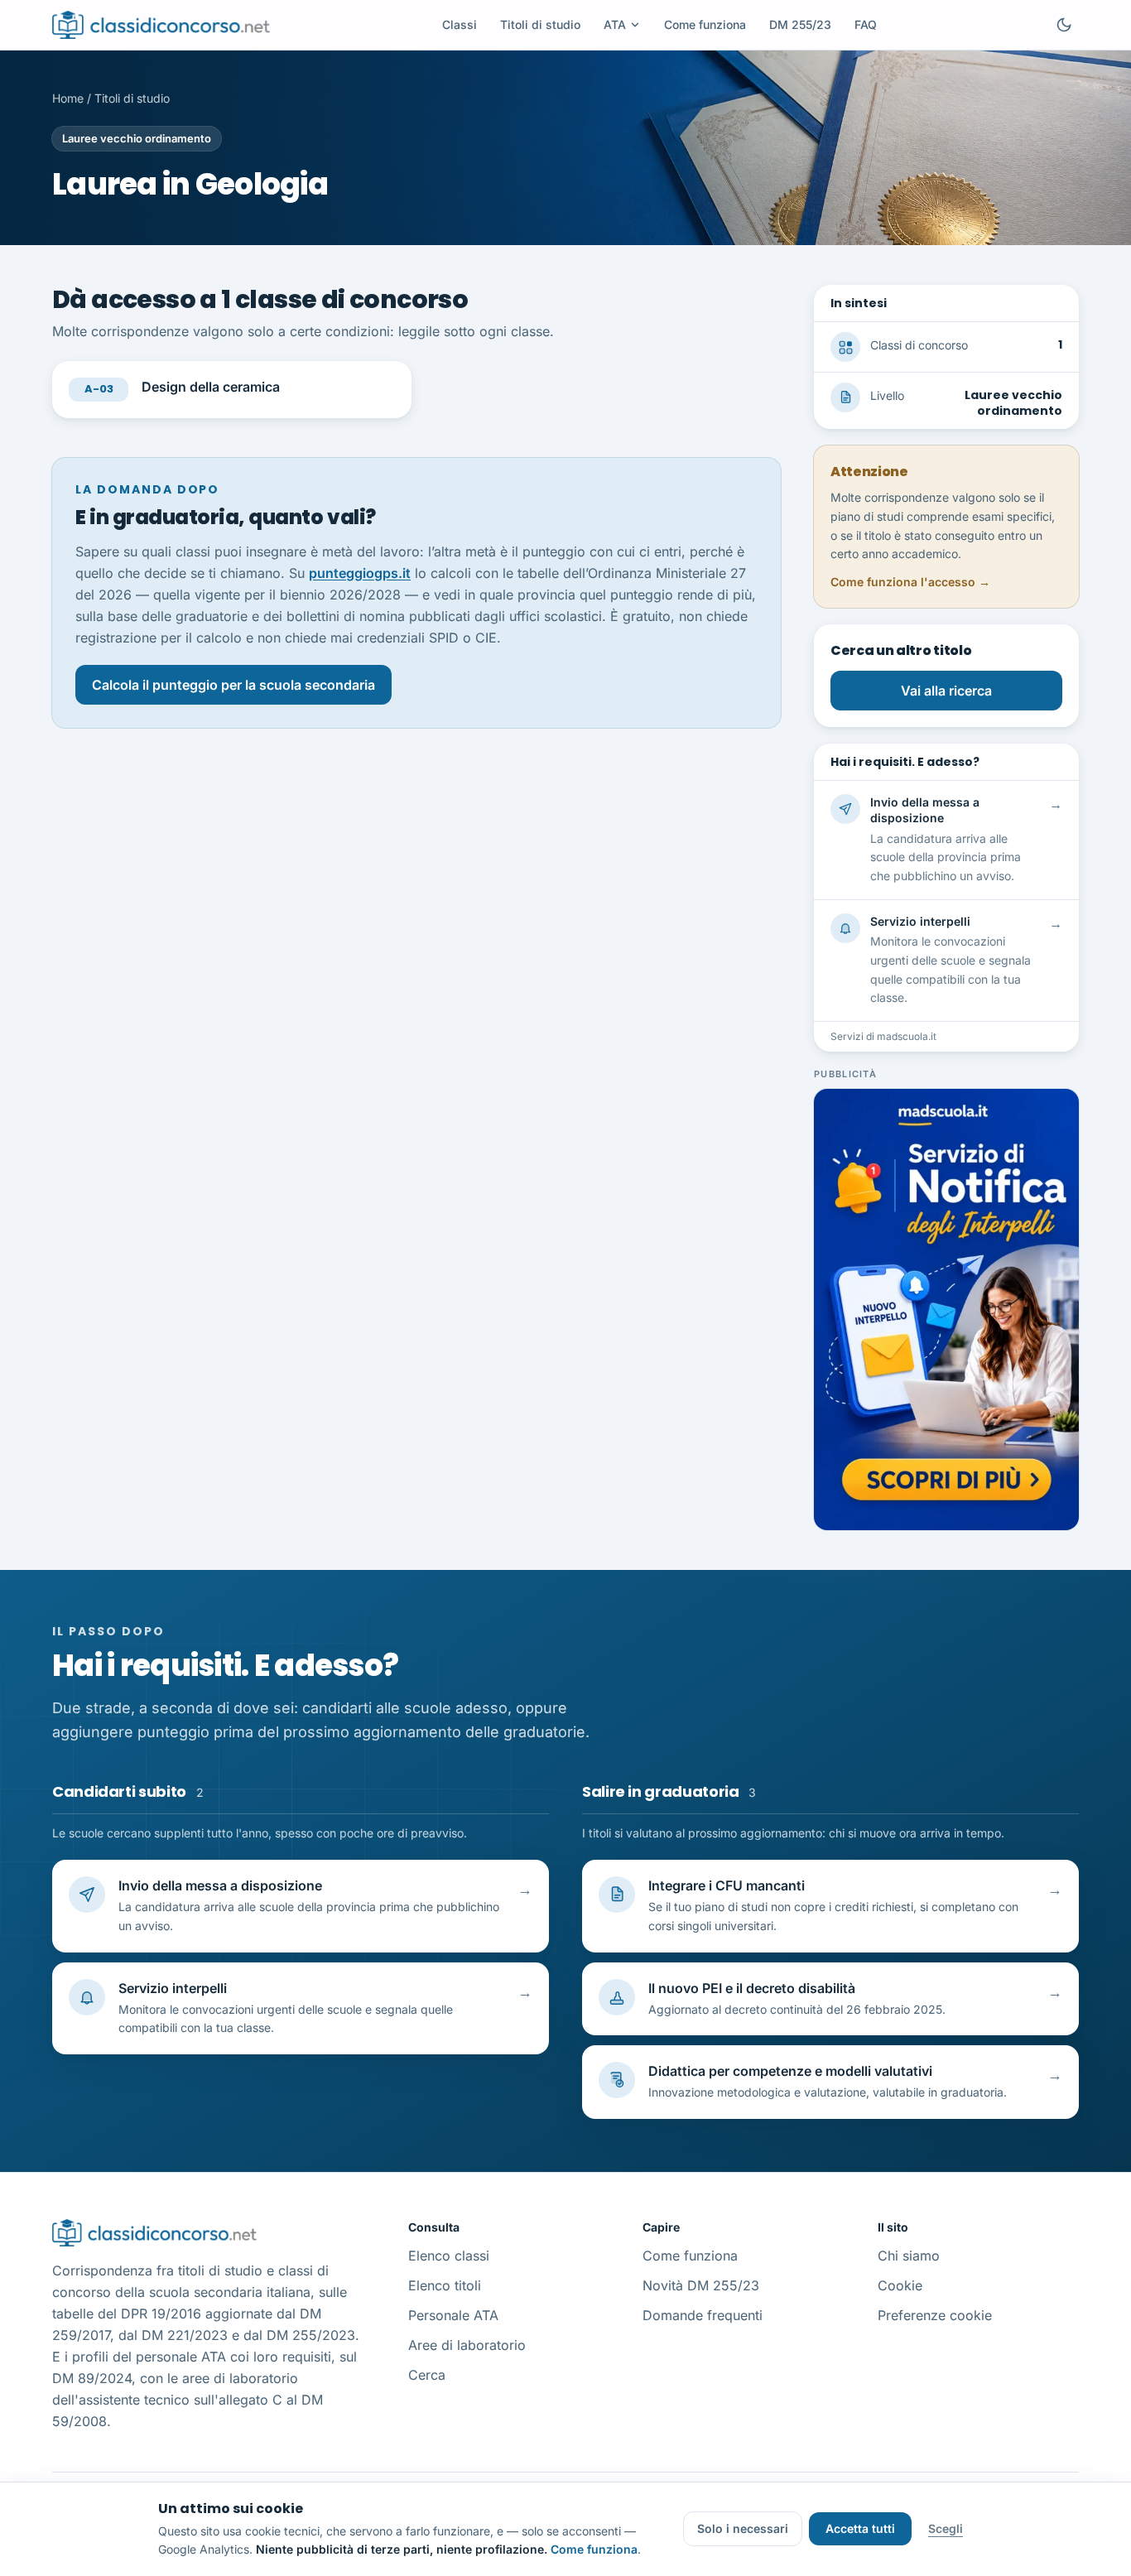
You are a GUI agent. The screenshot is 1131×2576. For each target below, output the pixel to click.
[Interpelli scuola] (946, 1310)
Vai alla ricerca (946, 691)
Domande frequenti (703, 2315)
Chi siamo (909, 2256)
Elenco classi (449, 2256)
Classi (460, 24)
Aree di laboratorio (467, 2345)
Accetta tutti (860, 2528)
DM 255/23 (800, 24)
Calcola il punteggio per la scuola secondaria (233, 685)
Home (68, 98)
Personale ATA (453, 2315)
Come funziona (705, 24)
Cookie (900, 2285)
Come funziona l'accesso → (910, 582)
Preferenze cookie (935, 2315)
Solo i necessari (743, 2528)
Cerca (427, 2375)
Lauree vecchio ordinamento (137, 138)
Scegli (946, 2528)
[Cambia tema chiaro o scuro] (1064, 25)
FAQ (866, 24)
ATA (615, 24)
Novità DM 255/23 (701, 2285)
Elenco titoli (445, 2285)
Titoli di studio (540, 24)
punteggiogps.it (360, 573)
